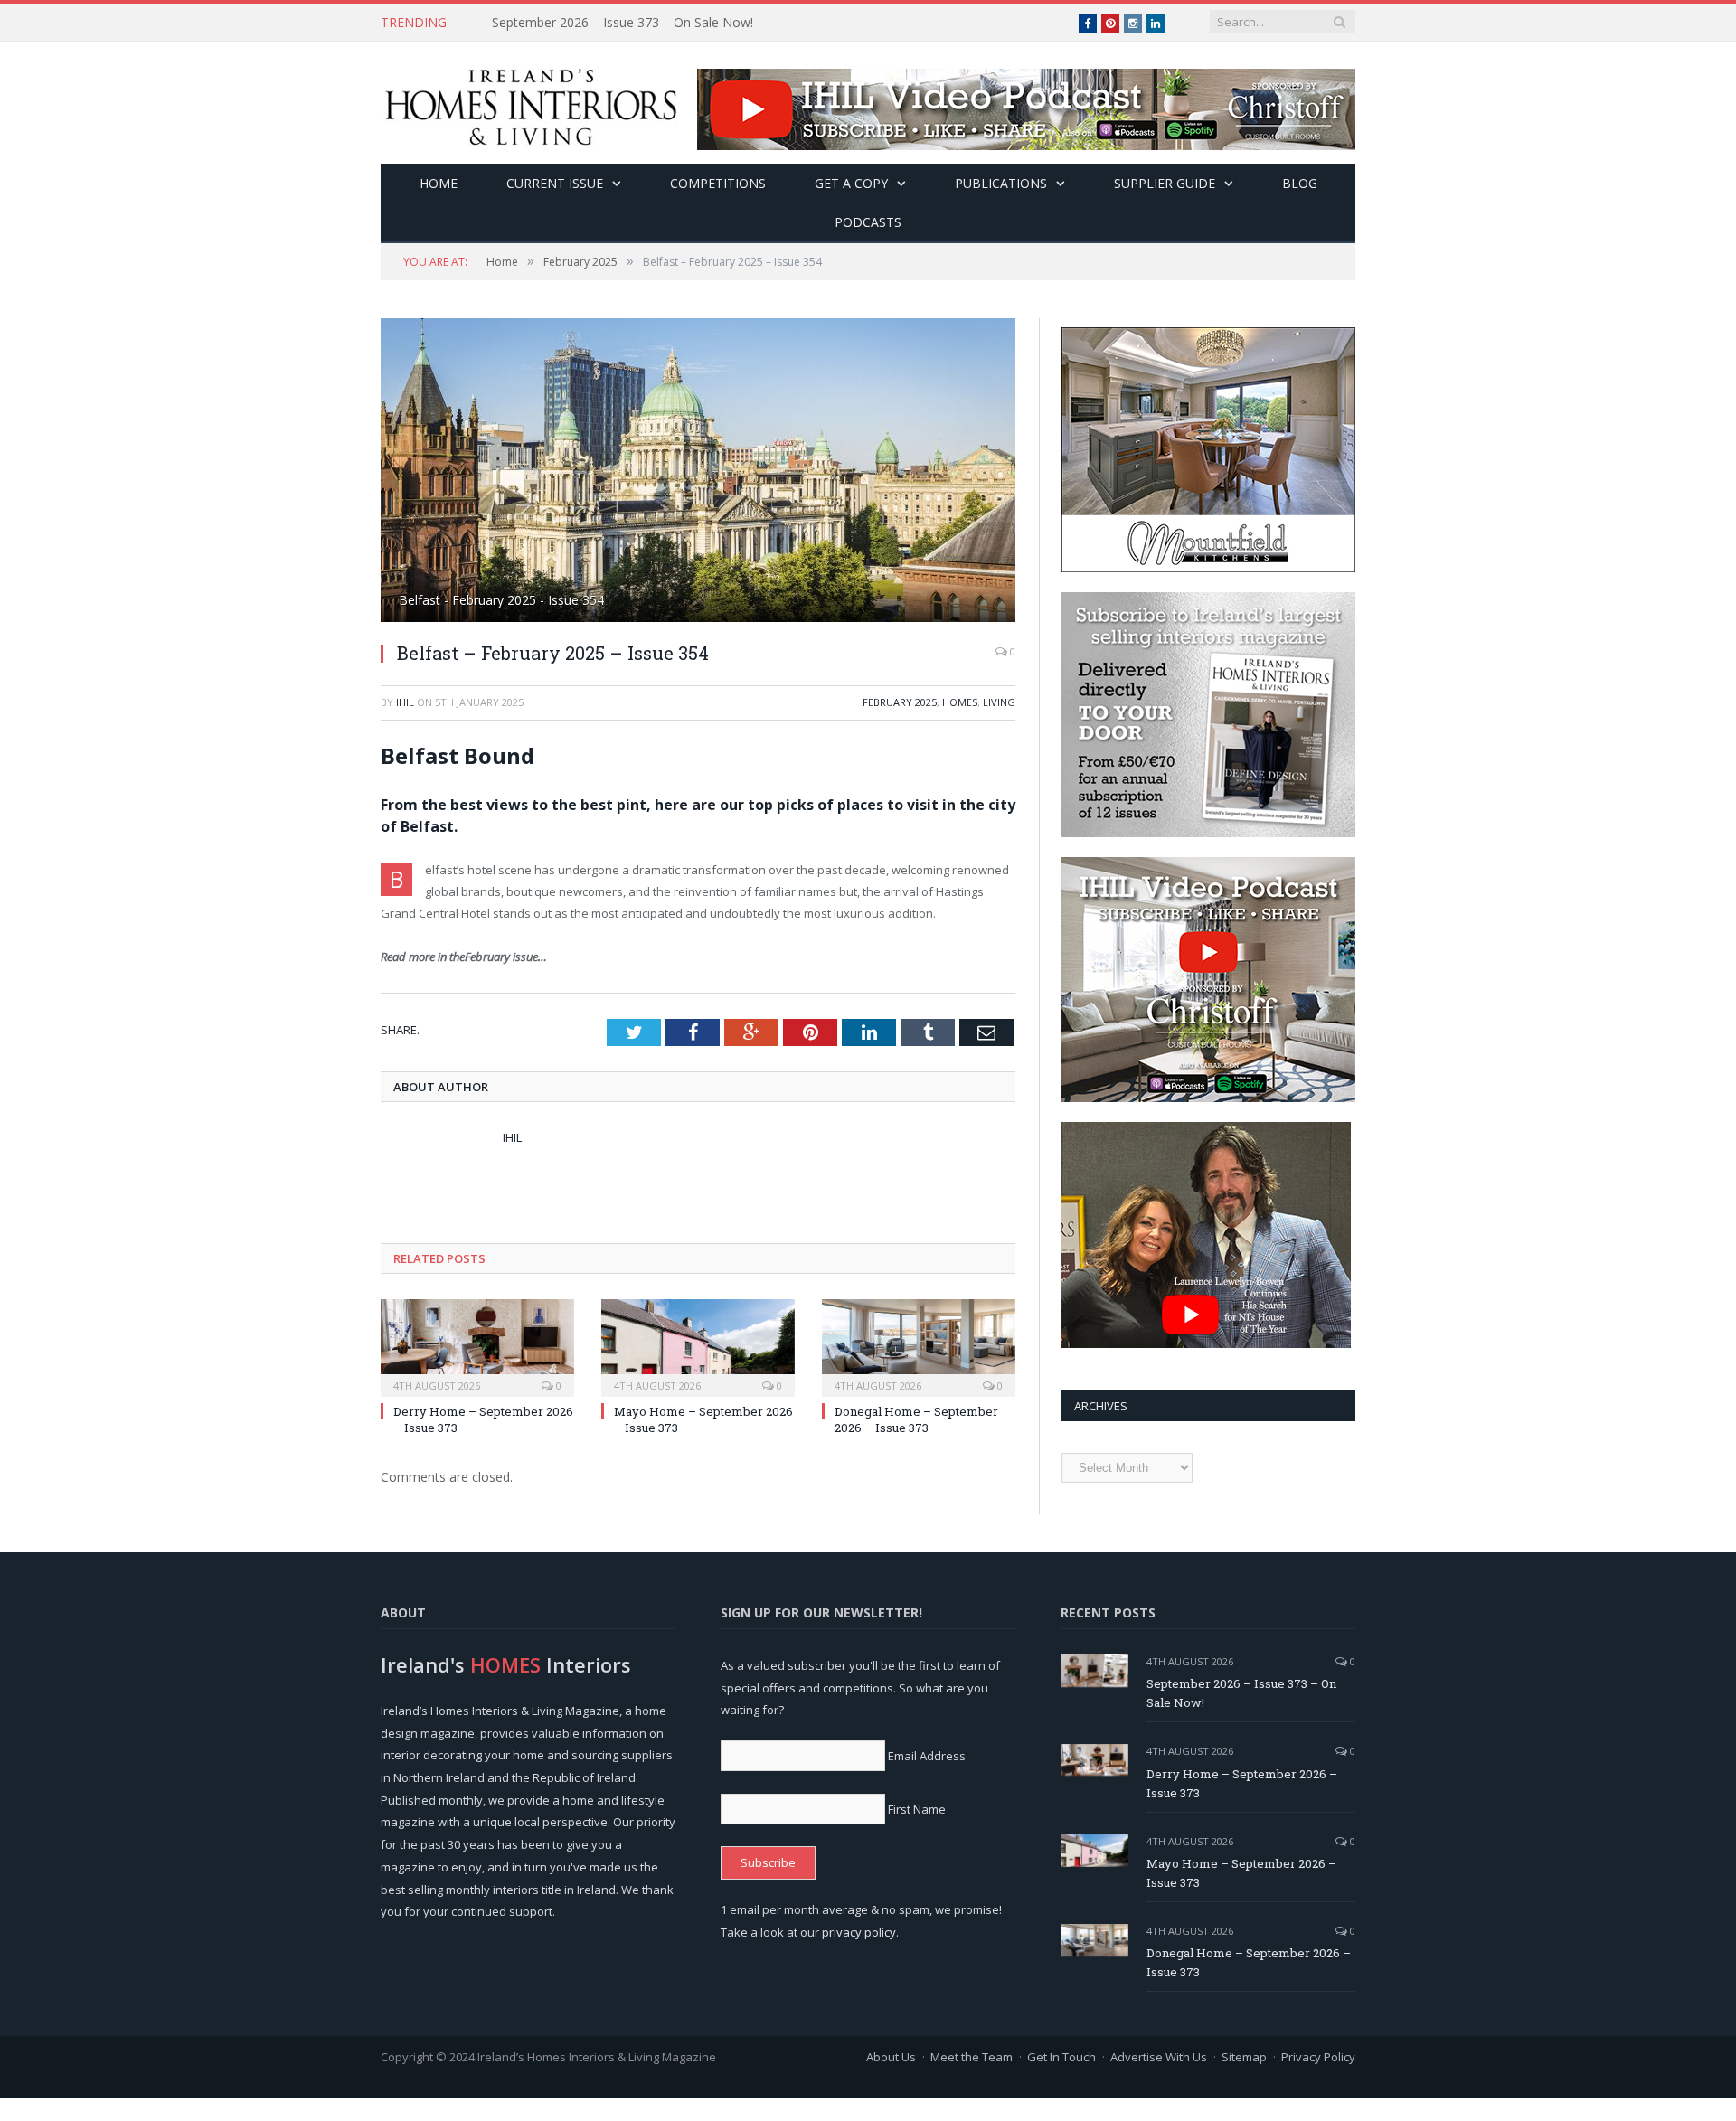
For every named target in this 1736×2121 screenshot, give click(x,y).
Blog (1300, 183)
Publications (1001, 183)
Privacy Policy (1318, 2057)
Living (999, 702)
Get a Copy (851, 183)
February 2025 (900, 702)
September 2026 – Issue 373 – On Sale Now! (1241, 1693)
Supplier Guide (1165, 183)
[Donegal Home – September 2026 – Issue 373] (919, 1345)
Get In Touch (1061, 2057)
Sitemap (1244, 2057)
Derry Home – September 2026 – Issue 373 (619, 23)
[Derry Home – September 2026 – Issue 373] (477, 1345)
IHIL (405, 702)
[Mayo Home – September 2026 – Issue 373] (698, 1345)
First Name (917, 1809)
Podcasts (868, 222)
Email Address (927, 1756)
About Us (891, 2057)
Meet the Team (972, 2057)
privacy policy (859, 1932)
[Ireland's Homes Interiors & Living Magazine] (531, 103)
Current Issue (555, 183)
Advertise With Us (1159, 2057)
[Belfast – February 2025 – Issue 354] (698, 472)
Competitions (718, 183)
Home (439, 183)
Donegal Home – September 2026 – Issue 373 (916, 1419)
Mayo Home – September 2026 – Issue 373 (1241, 1873)
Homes (960, 702)
